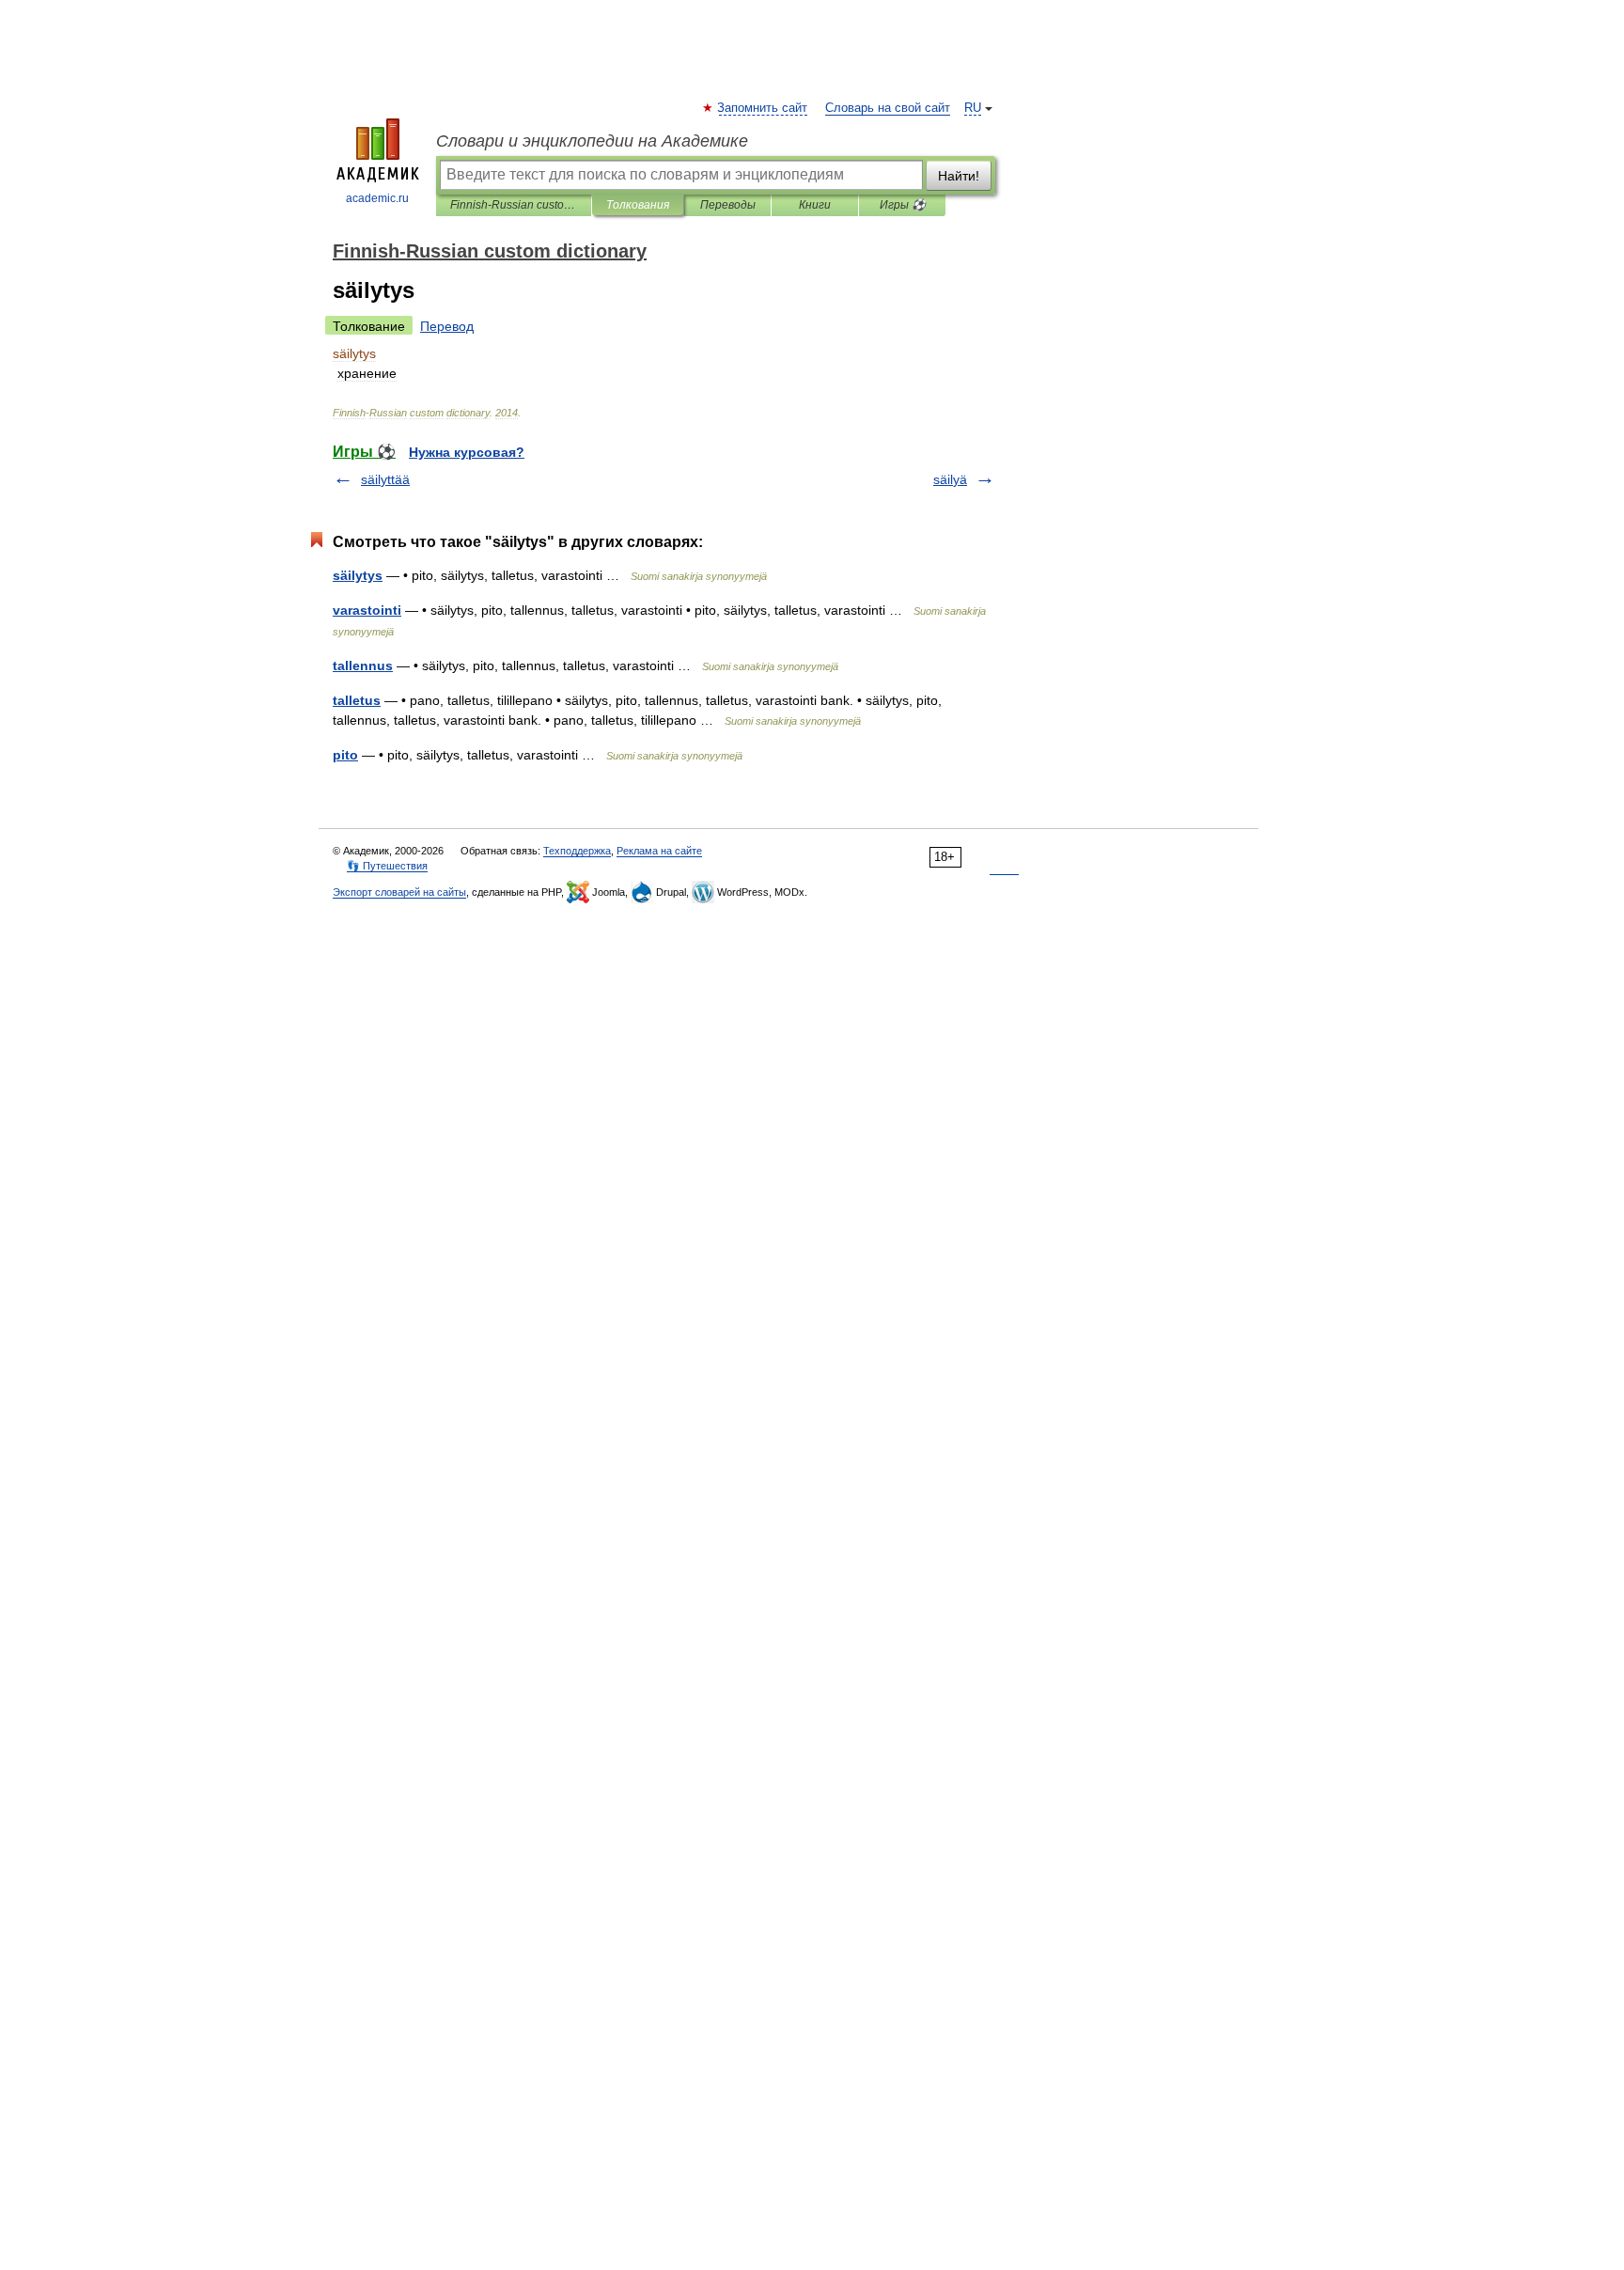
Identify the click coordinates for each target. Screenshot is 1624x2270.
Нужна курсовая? (467, 452)
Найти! (959, 176)
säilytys (358, 575)
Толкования (638, 205)
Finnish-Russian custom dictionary (514, 205)
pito (345, 755)
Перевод (447, 326)
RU (973, 108)
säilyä (950, 479)
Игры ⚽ (903, 205)
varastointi (367, 610)
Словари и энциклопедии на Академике (592, 141)
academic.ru (377, 198)
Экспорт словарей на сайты (399, 892)
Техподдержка (577, 851)
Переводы (728, 205)
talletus (357, 700)
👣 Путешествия (387, 866)
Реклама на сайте (659, 851)
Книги (815, 205)
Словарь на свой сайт (888, 108)
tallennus (363, 665)
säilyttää (385, 479)
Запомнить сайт (763, 108)
